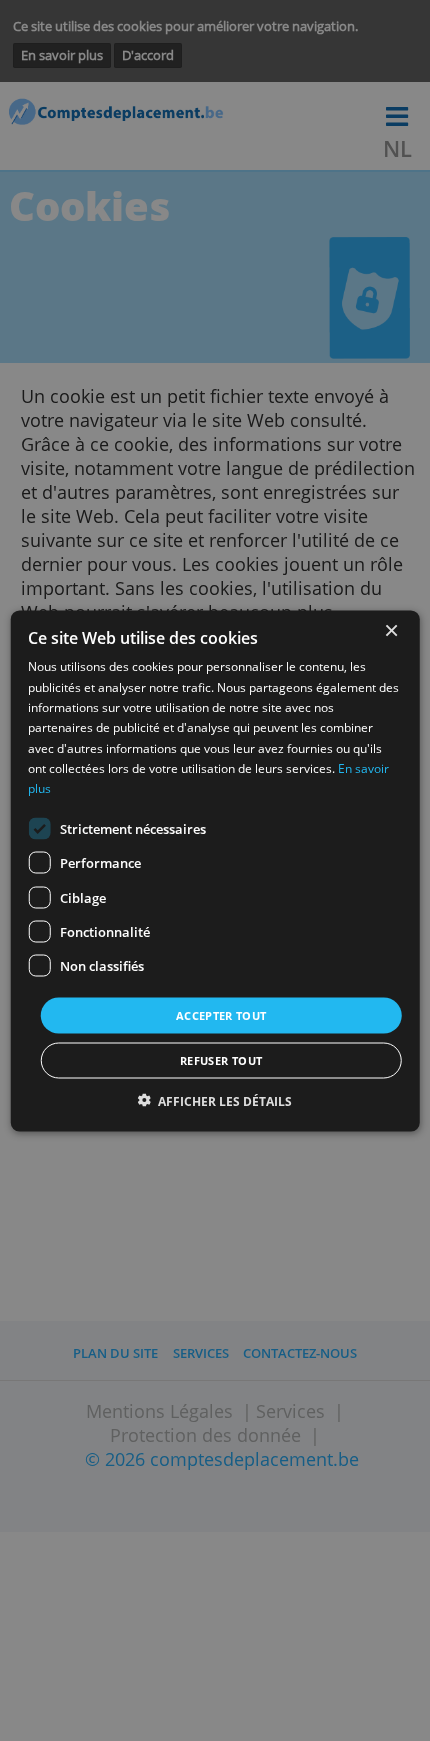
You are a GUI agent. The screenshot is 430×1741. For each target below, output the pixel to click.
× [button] (390, 630)
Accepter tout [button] (221, 1014)
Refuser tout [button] (221, 1059)
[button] (215, 1100)
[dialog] (215, 870)
